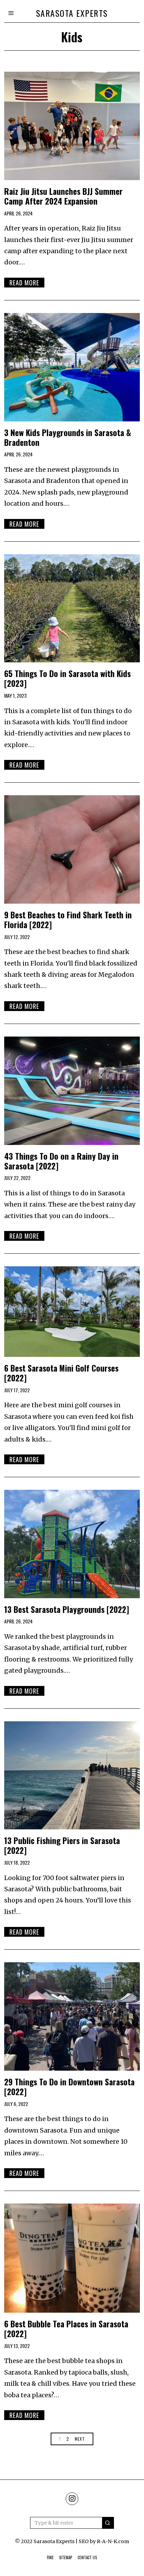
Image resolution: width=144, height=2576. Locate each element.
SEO (84, 2541)
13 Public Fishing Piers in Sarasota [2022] (62, 1845)
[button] (108, 2523)
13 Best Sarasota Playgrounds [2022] (67, 1609)
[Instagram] (72, 2499)
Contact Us (87, 2557)
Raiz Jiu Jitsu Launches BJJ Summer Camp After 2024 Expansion (63, 196)
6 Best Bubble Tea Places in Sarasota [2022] (66, 2329)
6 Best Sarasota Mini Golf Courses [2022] (61, 1373)
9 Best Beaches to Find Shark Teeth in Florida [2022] (68, 920)
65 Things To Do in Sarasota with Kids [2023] (67, 678)
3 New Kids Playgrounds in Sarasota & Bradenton (68, 437)
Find (50, 2557)
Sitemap (66, 2557)
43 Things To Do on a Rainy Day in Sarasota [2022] (61, 1161)
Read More (24, 283)
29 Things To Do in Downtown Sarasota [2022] (69, 2087)
